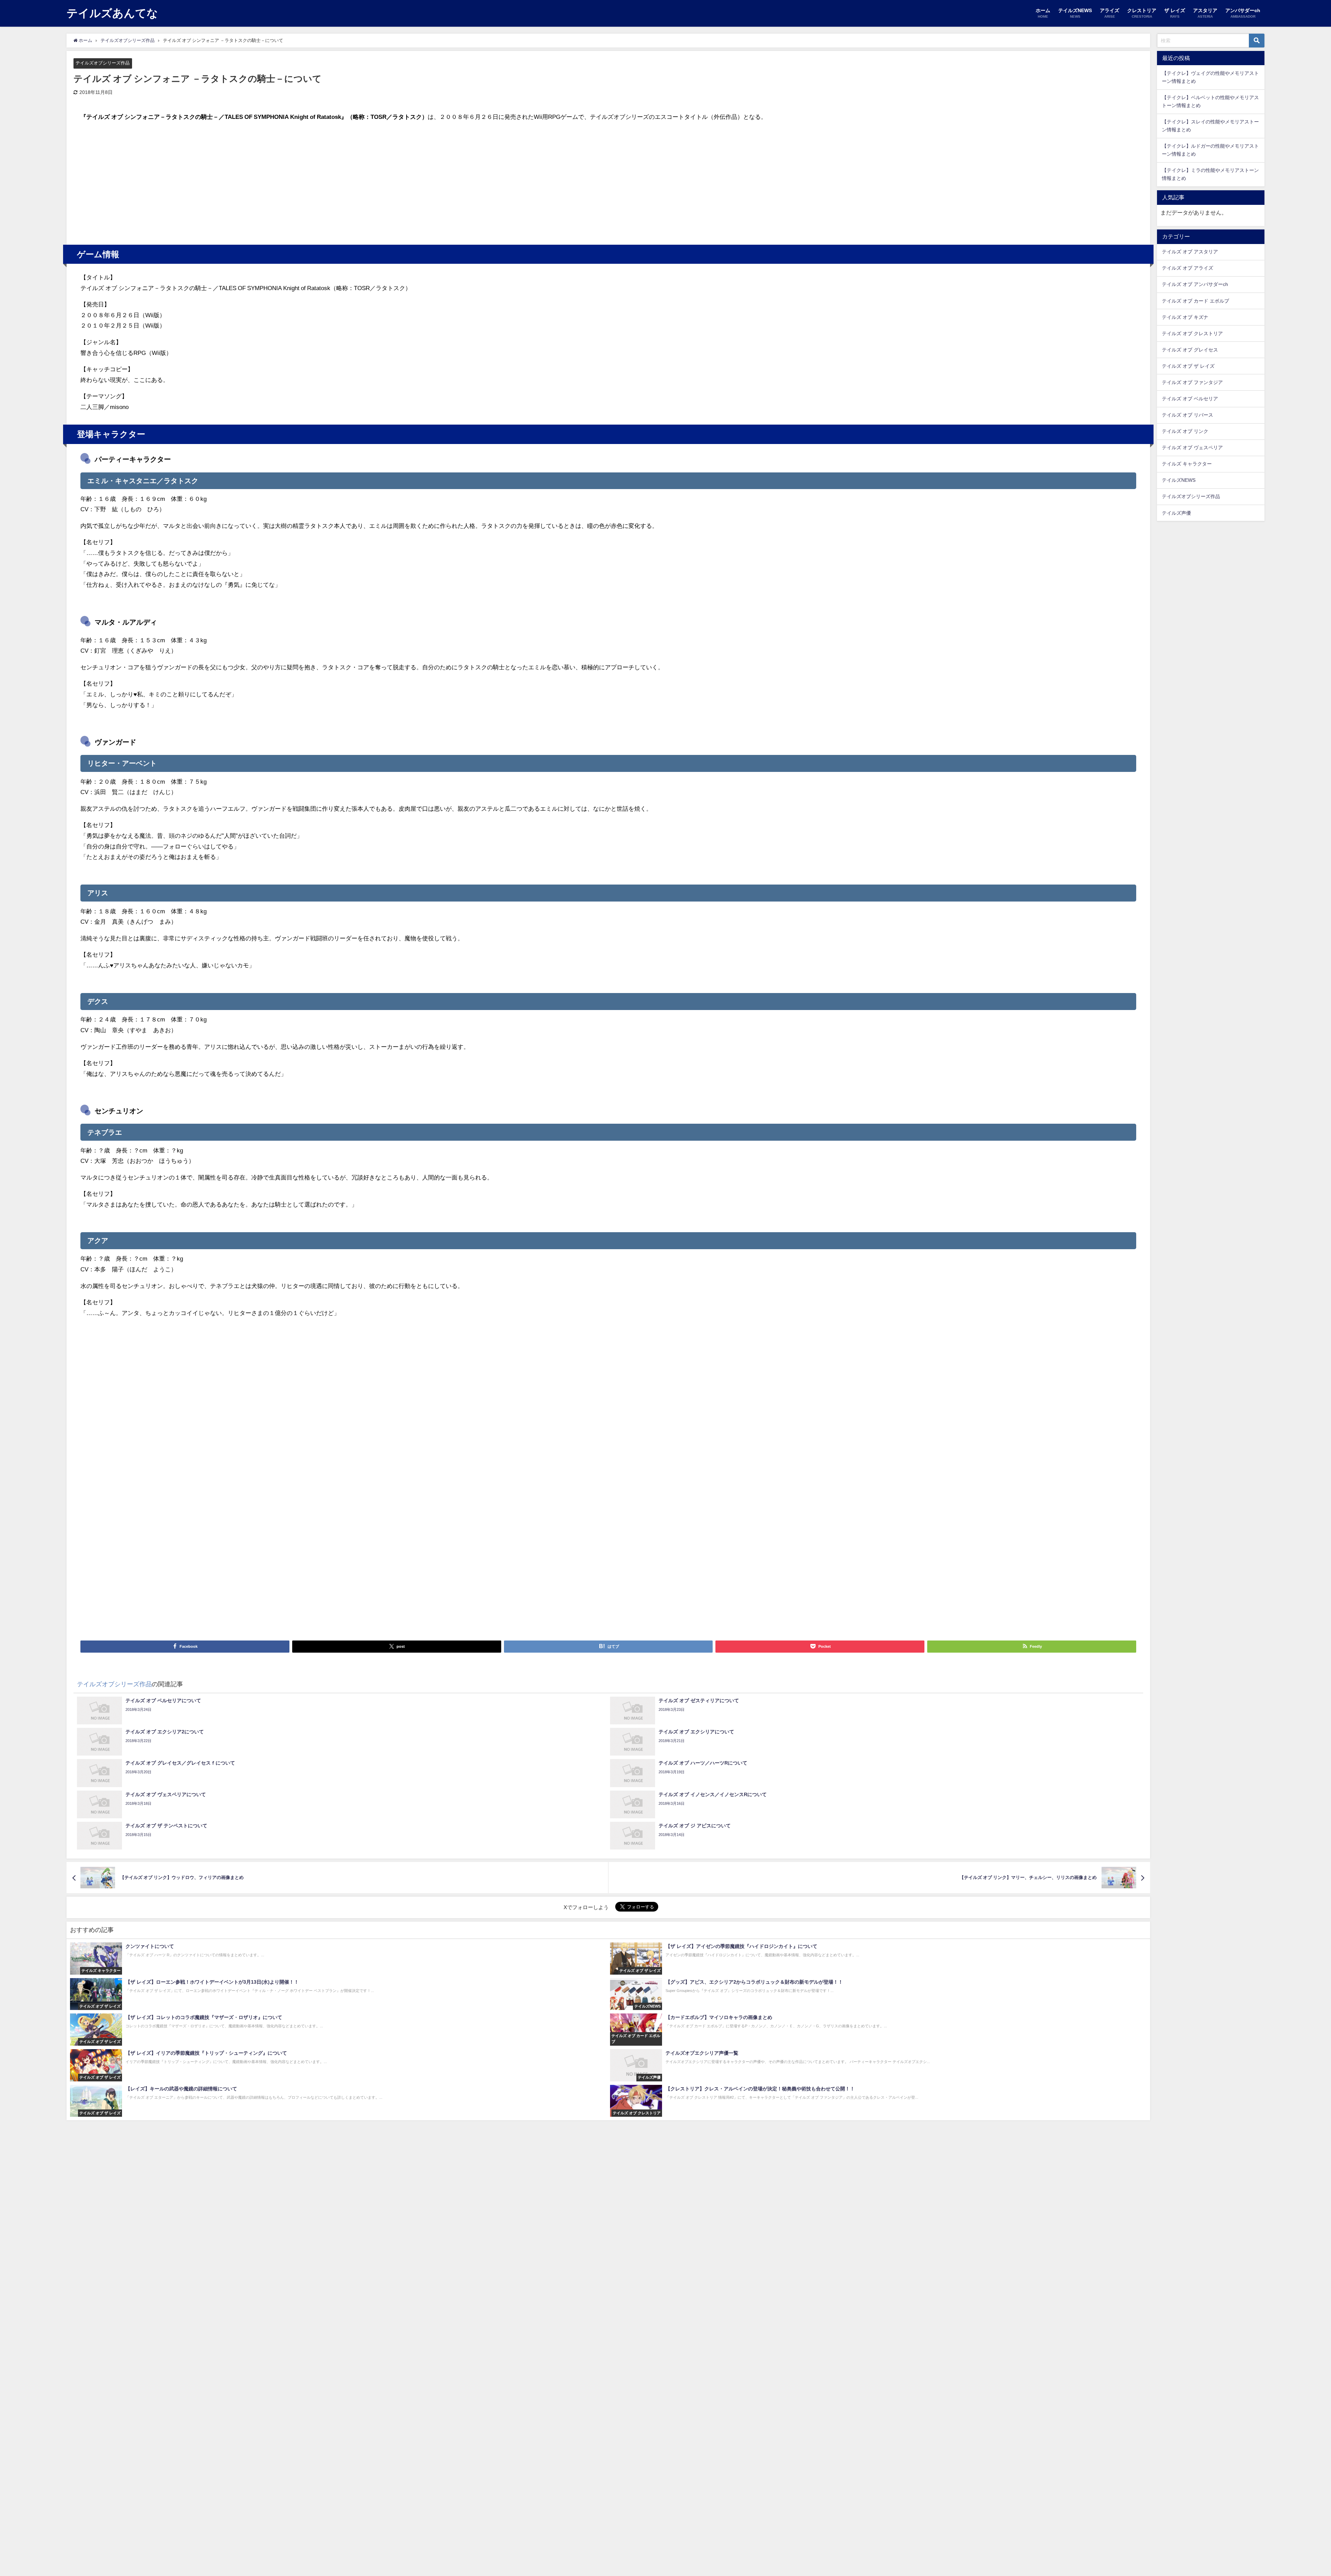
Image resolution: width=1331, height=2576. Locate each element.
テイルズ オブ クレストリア (1192, 333)
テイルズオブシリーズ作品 (103, 63)
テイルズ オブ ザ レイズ (1188, 366)
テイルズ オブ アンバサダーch (1195, 284)
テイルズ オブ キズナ (1185, 317)
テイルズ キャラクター (1187, 464)
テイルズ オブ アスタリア (1190, 252)
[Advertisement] (345, 180)
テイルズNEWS (1179, 480)
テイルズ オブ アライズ (1188, 268)
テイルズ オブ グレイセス (1190, 350)
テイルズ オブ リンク (1185, 431)
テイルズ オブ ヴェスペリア (1192, 447)
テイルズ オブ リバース (1188, 415)
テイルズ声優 (1176, 513)
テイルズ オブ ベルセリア (1190, 399)
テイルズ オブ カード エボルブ (1195, 301)
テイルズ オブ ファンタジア (1192, 382)
